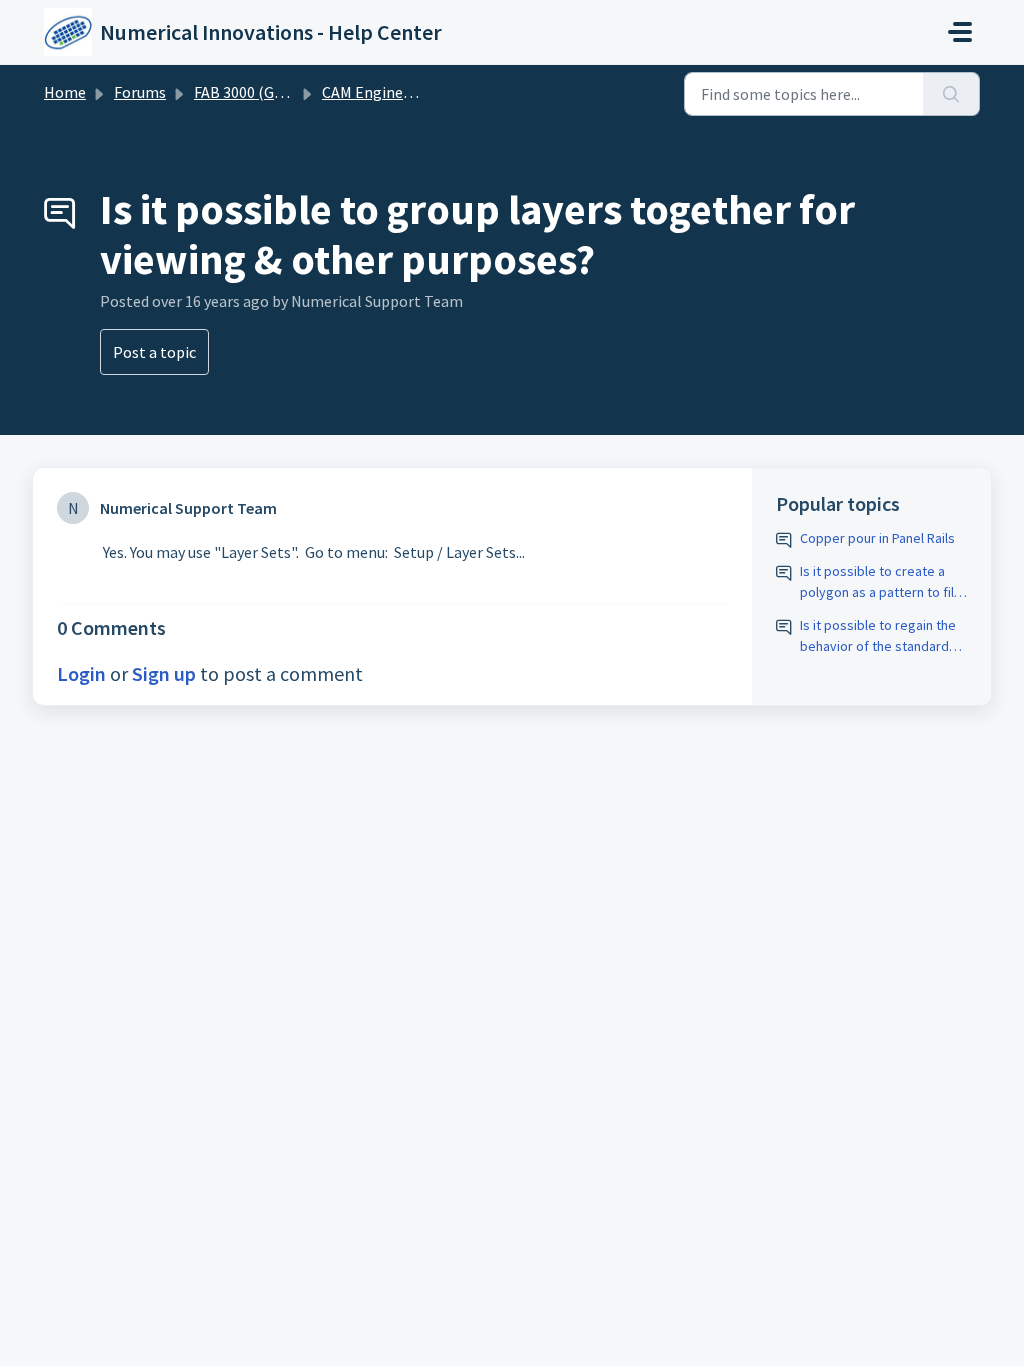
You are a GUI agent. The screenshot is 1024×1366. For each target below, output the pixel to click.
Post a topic (154, 352)
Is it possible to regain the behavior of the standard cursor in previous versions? (878, 636)
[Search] (951, 94)
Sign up (164, 673)
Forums (140, 92)
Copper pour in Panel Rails (877, 538)
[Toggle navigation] (960, 32)
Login (81, 673)
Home (65, 92)
